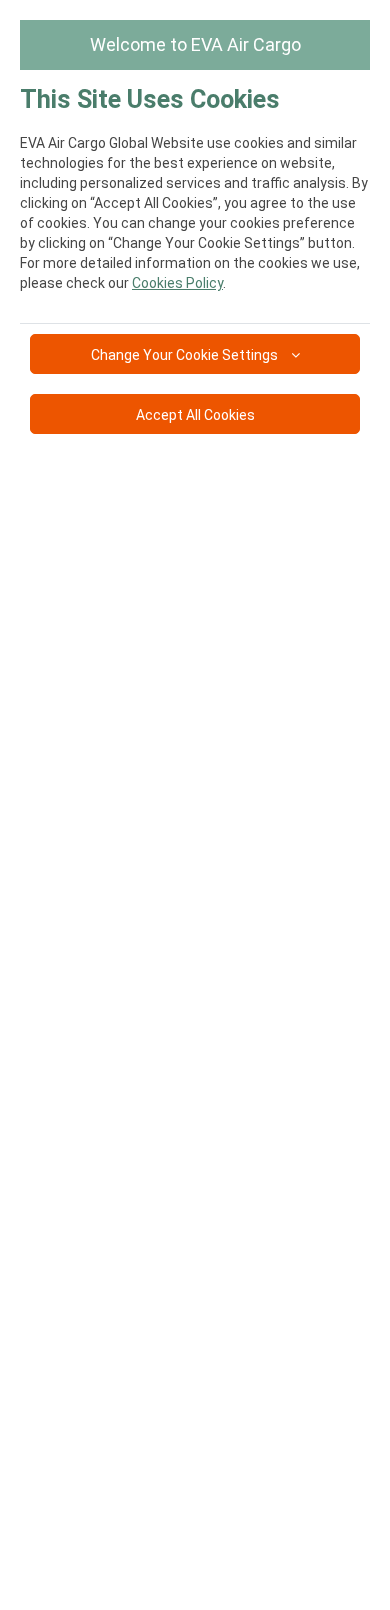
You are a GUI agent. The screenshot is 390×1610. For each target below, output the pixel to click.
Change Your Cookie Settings (186, 355)
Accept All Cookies (195, 415)
